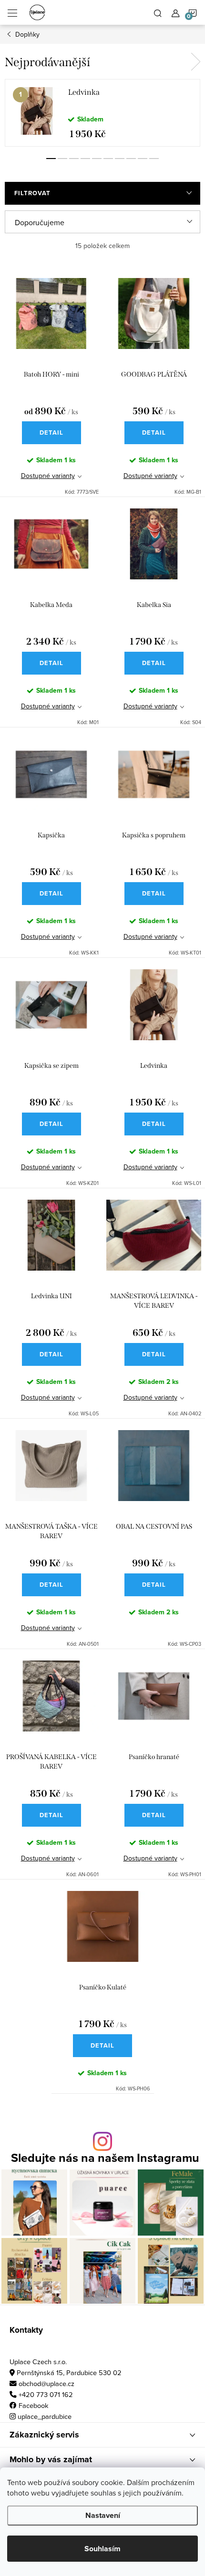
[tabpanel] (102, 113)
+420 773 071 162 (46, 2394)
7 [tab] (120, 159)
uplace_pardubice (45, 2416)
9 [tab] (143, 159)
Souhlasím (102, 2549)
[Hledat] (158, 12)
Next (195, 62)
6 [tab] (108, 159)
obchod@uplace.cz (46, 2383)
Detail (51, 433)
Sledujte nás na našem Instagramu (105, 2158)
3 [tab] (74, 159)
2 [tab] (62, 159)
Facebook (34, 2405)
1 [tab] (51, 159)
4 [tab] (85, 159)
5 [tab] (97, 159)
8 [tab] (131, 159)
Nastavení (103, 2515)
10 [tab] (154, 159)
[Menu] (12, 12)
